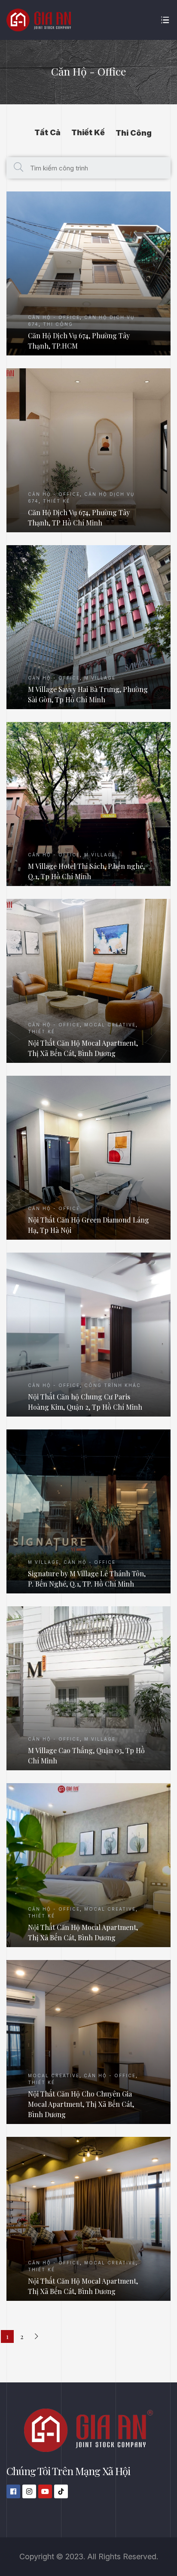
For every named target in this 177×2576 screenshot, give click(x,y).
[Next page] (37, 2336)
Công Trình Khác (113, 1385)
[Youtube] (45, 2491)
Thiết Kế (88, 132)
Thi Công (134, 133)
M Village (100, 678)
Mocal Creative (110, 1025)
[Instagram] (29, 2491)
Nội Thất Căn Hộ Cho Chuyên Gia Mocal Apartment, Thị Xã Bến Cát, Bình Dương (81, 2104)
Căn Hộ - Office (54, 317)
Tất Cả (47, 132)
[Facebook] (13, 2491)
